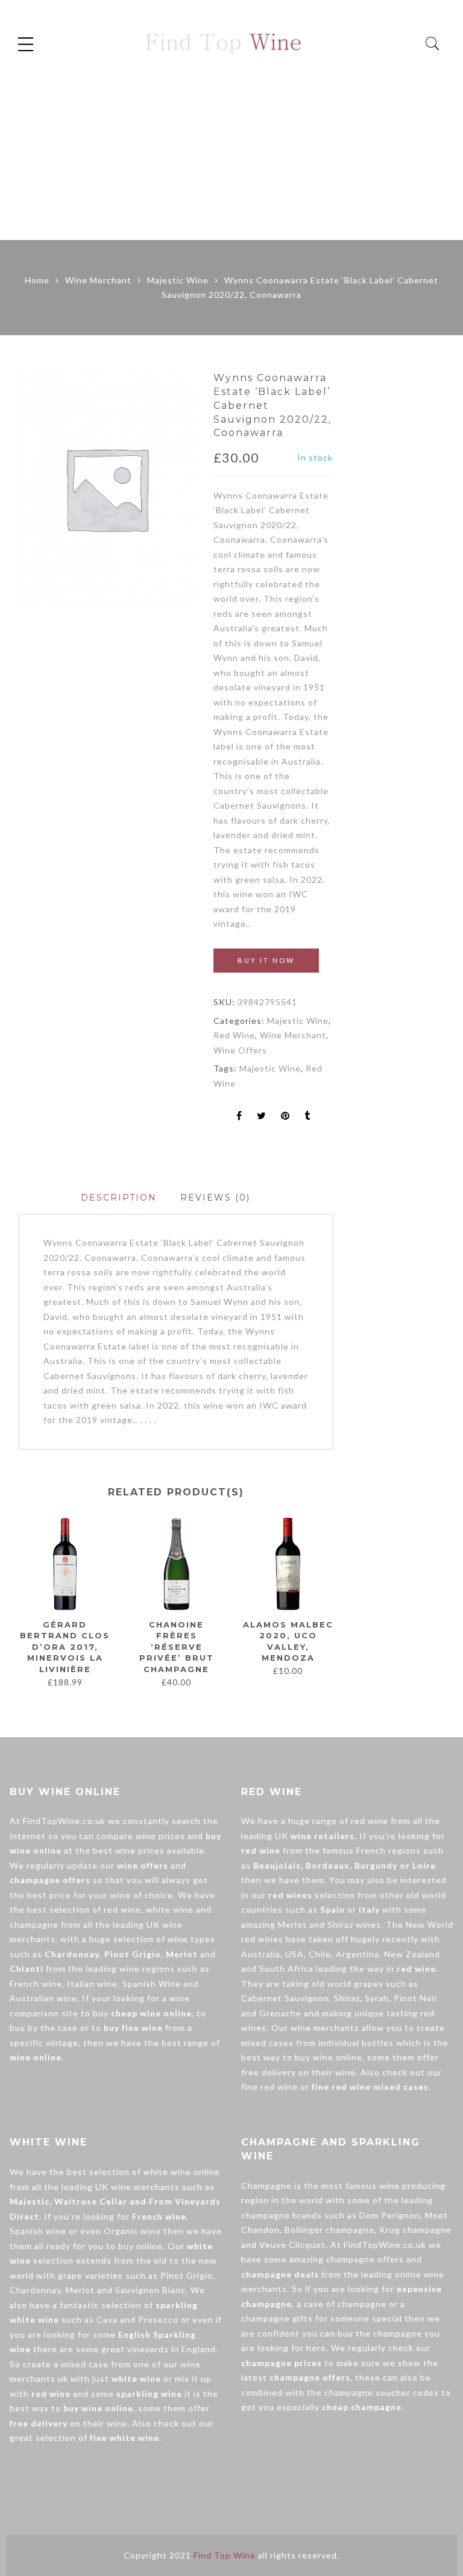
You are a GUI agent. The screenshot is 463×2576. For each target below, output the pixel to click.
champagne (34, 1924)
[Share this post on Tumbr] (307, 1116)
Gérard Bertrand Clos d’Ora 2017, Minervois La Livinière (65, 1647)
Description (119, 1198)
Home (37, 280)
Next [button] (328, 1602)
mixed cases (267, 2043)
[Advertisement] (231, 150)
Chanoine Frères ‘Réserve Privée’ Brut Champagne (177, 1647)
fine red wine (269, 2087)
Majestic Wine (178, 280)
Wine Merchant (98, 280)
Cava (107, 2319)
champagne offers (365, 2259)
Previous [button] (18, 1602)
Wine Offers (240, 1050)
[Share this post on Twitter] (262, 1116)
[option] (106, 488)
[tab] (119, 1198)
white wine (170, 1909)
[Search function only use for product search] (433, 44)
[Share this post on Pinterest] (285, 1116)
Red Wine (234, 1035)
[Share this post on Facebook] (239, 1116)
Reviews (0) (215, 1198)
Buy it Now (266, 960)
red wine (122, 1909)
